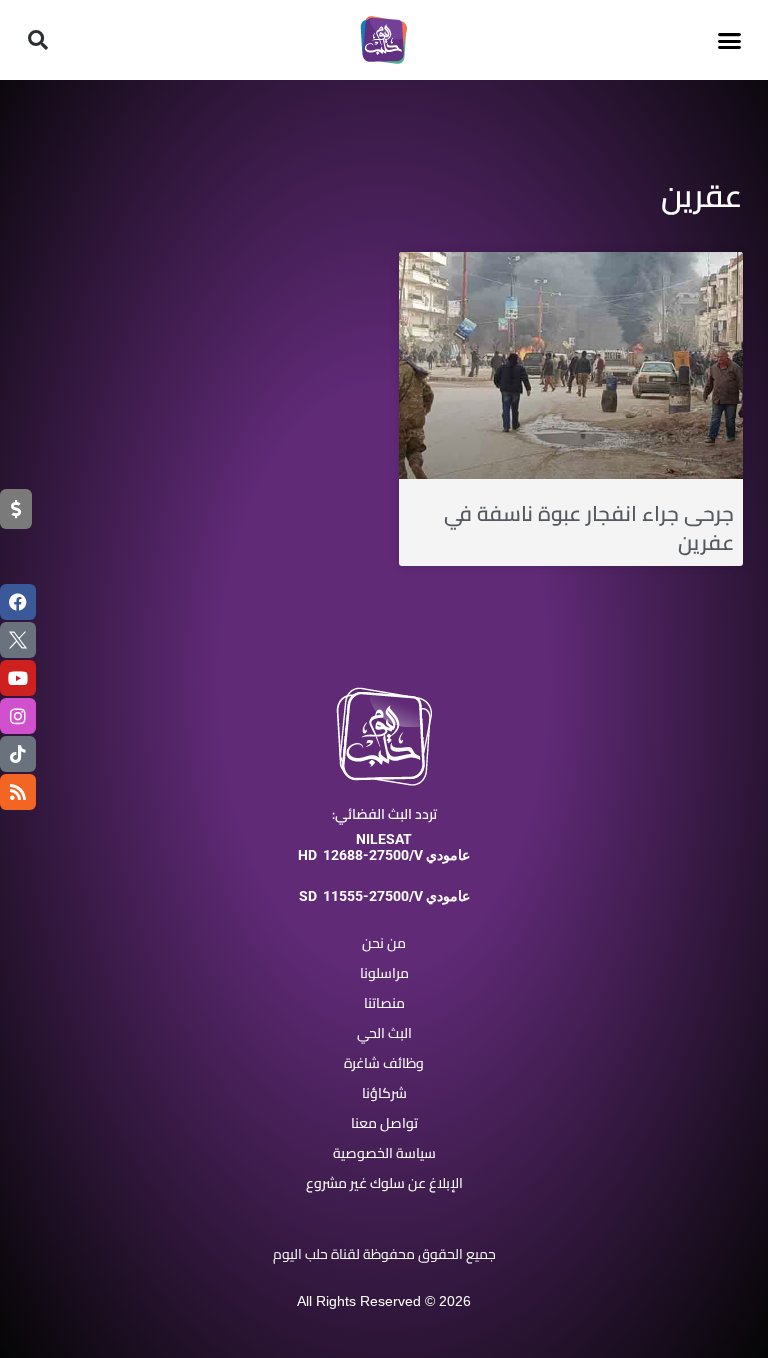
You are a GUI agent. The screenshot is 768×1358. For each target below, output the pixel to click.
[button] (730, 40)
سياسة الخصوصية (384, 1153)
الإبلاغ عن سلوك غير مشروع (384, 1183)
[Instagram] (18, 716)
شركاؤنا (384, 1093)
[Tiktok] (18, 754)
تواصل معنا (384, 1123)
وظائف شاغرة (384, 1063)
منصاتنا (384, 1003)
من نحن (384, 943)
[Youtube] (18, 678)
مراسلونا (384, 973)
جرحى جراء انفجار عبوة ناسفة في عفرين (589, 528)
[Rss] (18, 792)
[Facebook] (18, 602)
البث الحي (384, 1033)
